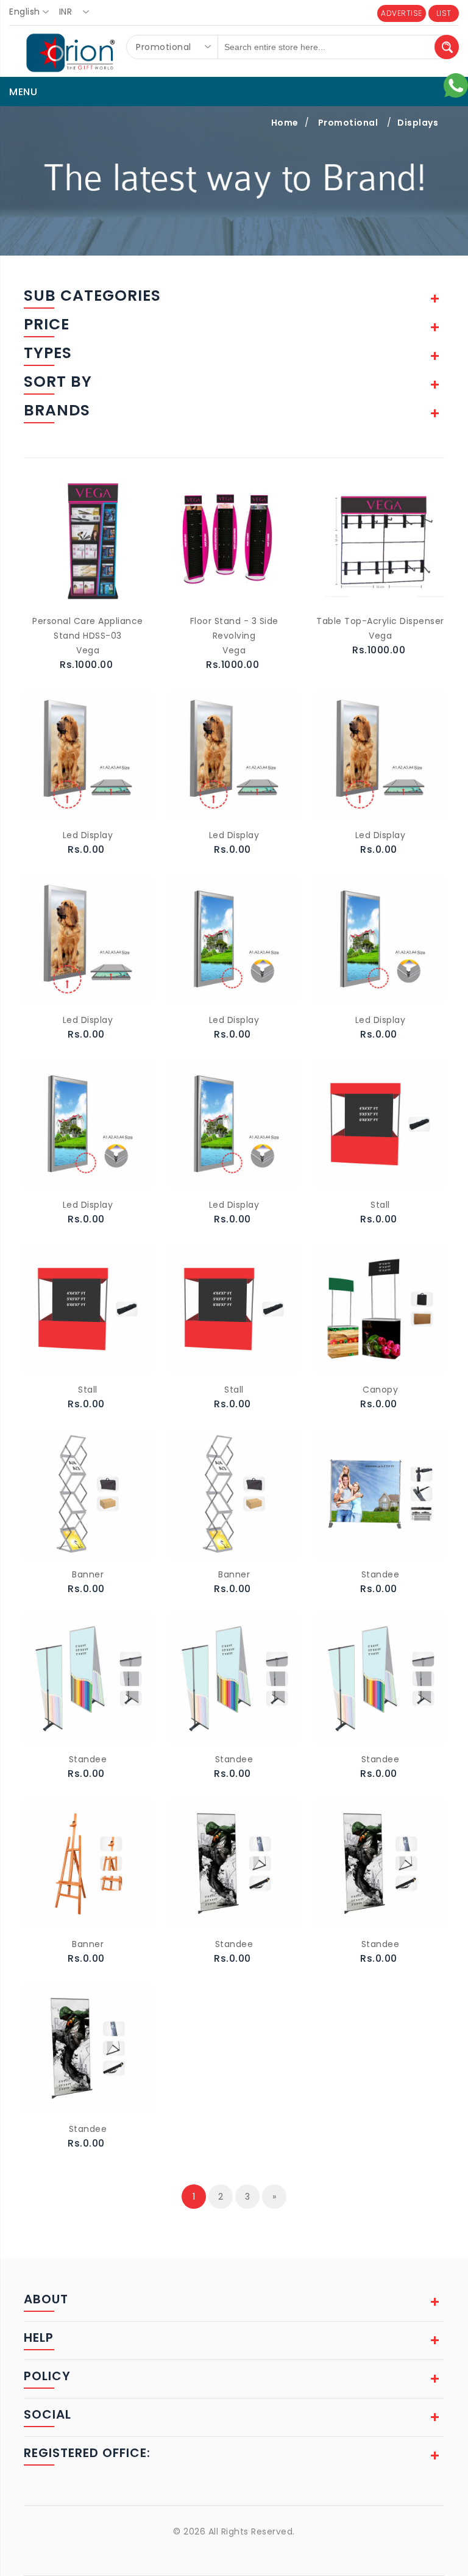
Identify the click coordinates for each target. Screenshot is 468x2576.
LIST (444, 13)
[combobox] (33, 12)
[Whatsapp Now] (456, 85)
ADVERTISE (402, 13)
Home (285, 123)
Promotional (348, 123)
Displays (418, 123)
